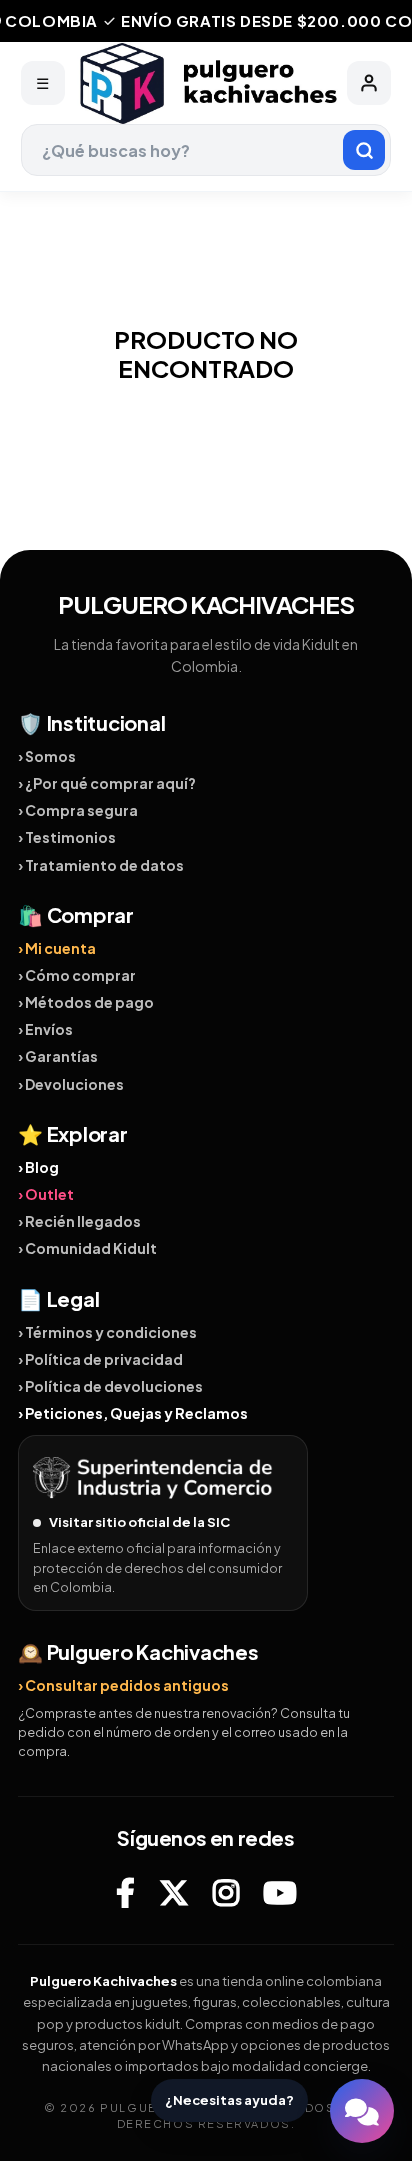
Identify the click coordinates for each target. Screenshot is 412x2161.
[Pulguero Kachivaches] (206, 83)
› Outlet (46, 1194)
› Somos (47, 756)
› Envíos (45, 1029)
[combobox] (206, 150)
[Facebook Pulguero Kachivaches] (125, 1892)
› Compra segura (78, 810)
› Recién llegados (79, 1221)
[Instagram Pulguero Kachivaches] (226, 1892)
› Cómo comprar (77, 975)
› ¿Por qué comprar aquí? (107, 783)
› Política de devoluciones (110, 1386)
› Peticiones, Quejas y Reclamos (133, 1413)
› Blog (38, 1167)
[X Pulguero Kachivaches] (174, 1892)
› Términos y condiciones (107, 1332)
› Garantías (58, 1056)
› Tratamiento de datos (101, 865)
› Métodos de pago (86, 1002)
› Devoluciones (71, 1084)
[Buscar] (364, 150)
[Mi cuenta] (369, 83)
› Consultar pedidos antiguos (123, 1685)
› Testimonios (67, 837)
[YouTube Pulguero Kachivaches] (280, 1892)
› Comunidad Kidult (87, 1248)
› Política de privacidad (100, 1359)
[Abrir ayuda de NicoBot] (362, 2111)
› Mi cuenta (57, 948)
